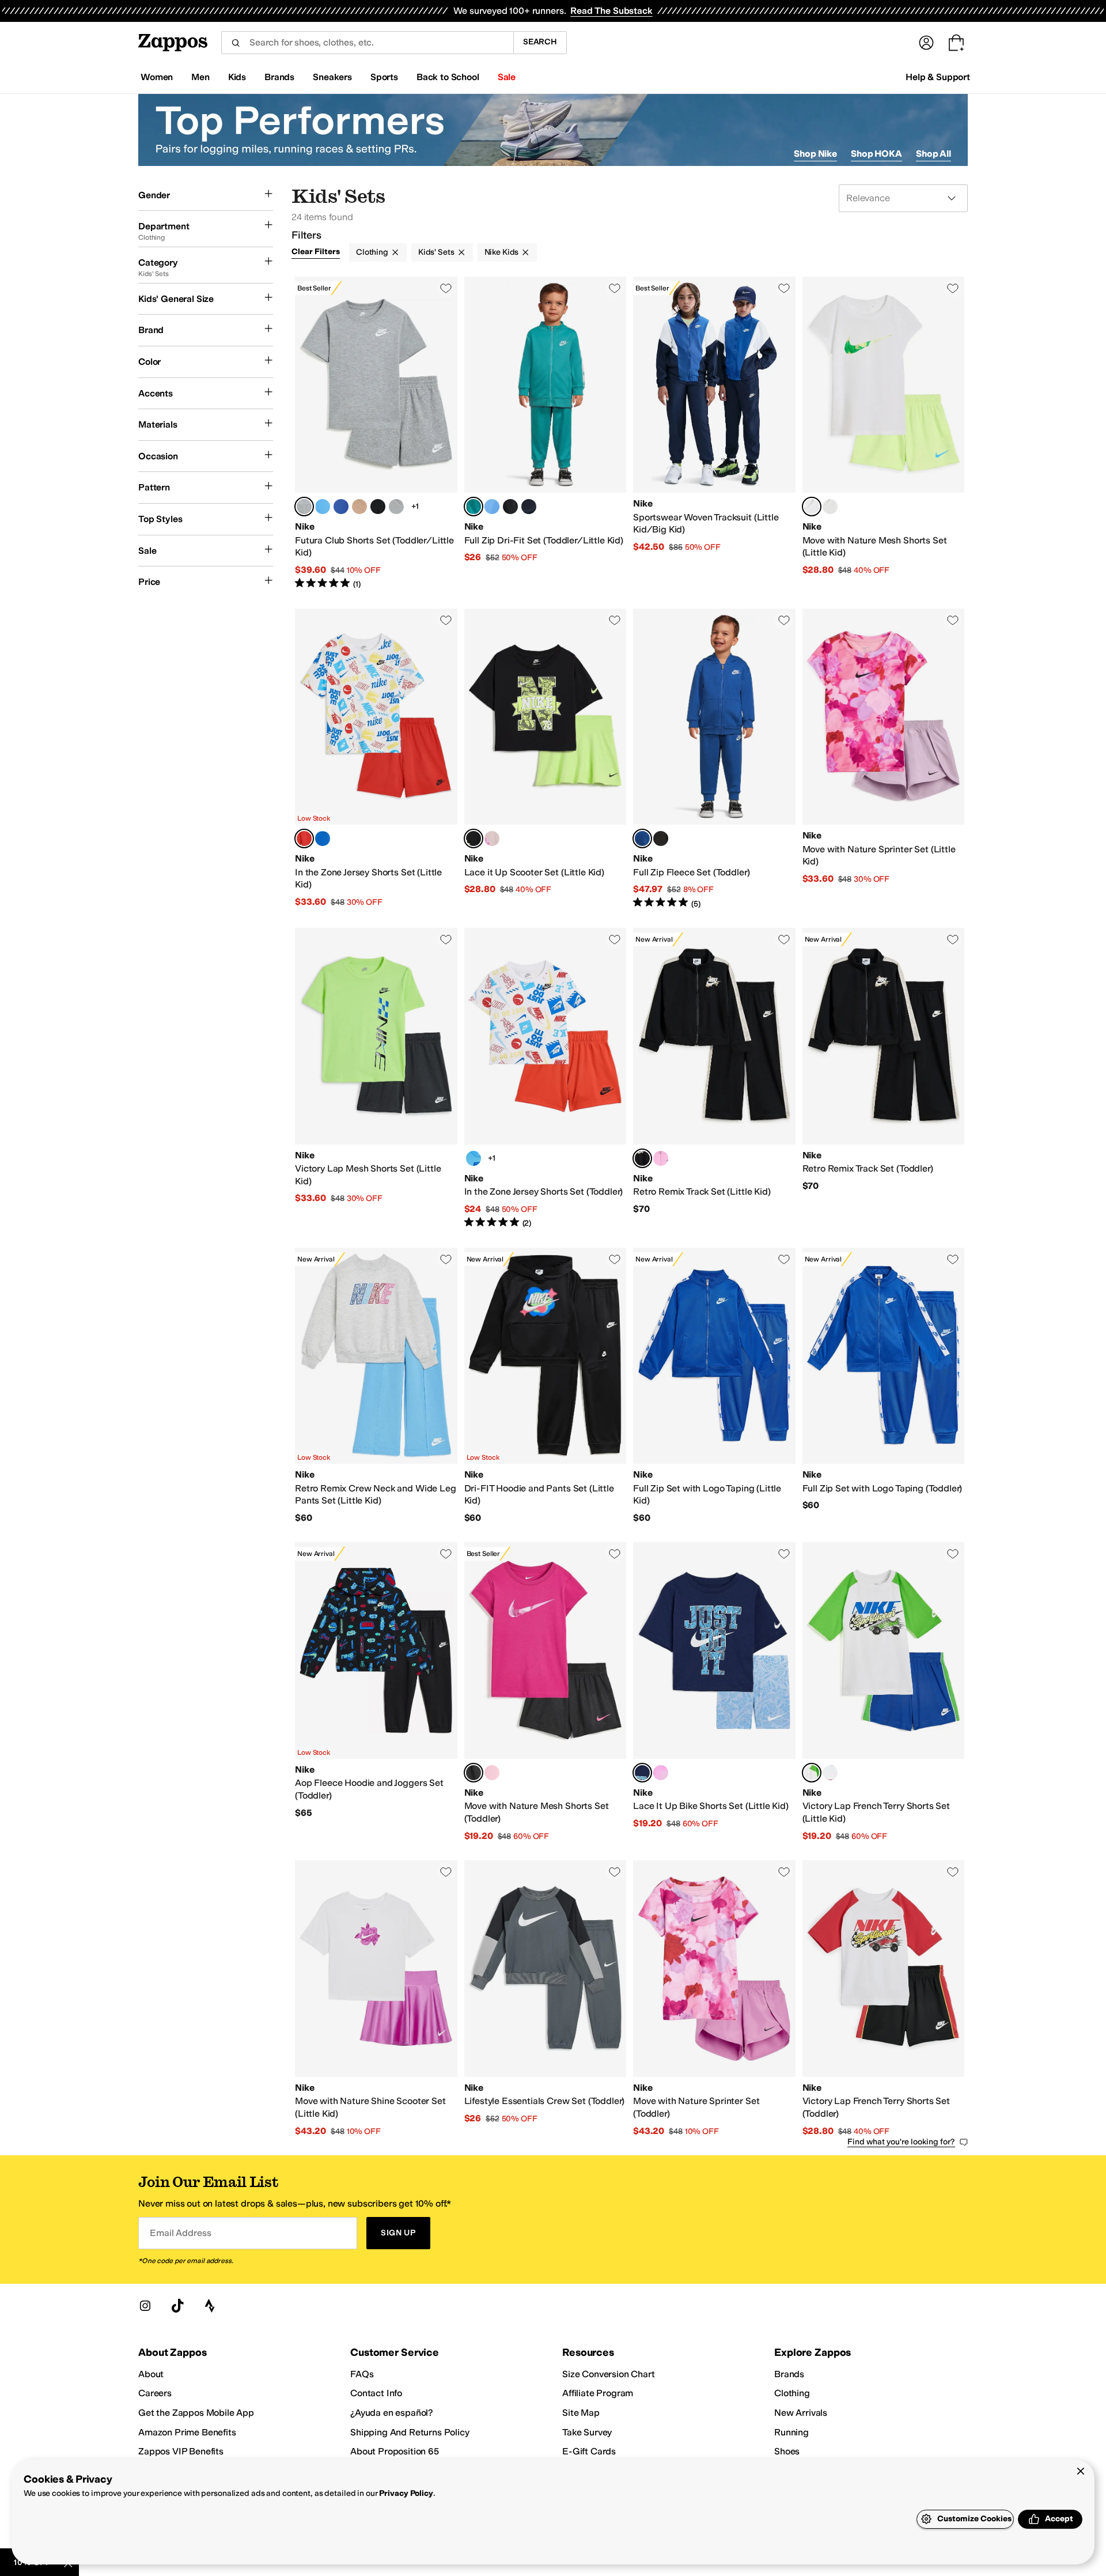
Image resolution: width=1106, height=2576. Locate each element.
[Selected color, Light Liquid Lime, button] (812, 507)
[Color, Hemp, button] (359, 507)
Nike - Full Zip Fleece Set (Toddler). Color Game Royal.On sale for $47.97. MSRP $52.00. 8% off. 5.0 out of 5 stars (714, 759)
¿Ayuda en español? (392, 2413)
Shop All (933, 154)
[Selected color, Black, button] (642, 1158)
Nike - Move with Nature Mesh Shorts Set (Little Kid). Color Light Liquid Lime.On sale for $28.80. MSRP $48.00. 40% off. (884, 433)
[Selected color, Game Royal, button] (642, 838)
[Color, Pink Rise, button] (661, 1158)
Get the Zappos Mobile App (196, 2413)
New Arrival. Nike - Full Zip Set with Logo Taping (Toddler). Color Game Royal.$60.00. (884, 1386)
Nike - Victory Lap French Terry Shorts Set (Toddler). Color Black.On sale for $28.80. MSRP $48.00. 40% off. (884, 1999)
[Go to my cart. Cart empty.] (956, 43)
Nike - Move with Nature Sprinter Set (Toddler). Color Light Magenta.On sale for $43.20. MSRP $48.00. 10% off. (714, 1999)
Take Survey (587, 2432)
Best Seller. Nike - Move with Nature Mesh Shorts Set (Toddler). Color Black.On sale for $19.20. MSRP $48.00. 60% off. (546, 1692)
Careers (155, 2393)
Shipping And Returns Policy (410, 2432)
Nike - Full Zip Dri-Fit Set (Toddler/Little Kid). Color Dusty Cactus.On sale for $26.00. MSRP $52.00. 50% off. (546, 433)
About (151, 2374)
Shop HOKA (876, 154)
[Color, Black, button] (510, 507)
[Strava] (210, 2306)
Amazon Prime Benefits (187, 2432)
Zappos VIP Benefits (181, 2451)
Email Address (180, 2233)
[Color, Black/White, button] (378, 507)
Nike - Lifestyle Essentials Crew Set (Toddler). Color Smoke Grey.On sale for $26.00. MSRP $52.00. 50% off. (546, 1999)
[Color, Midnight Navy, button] (396, 507)
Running (791, 2432)
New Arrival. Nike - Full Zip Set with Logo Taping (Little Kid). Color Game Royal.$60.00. (714, 1386)
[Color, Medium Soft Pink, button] (830, 507)
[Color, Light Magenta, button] (492, 838)
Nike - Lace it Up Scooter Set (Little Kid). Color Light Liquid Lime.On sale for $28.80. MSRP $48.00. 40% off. (546, 759)
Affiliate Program (598, 2393)
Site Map (581, 2413)
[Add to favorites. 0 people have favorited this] (446, 288)
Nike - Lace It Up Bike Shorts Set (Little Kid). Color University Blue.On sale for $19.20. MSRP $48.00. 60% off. (714, 1692)
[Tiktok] (177, 2306)
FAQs (362, 2374)
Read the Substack (611, 11)
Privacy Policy (406, 2493)
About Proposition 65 (395, 2451)
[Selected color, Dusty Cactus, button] (474, 507)
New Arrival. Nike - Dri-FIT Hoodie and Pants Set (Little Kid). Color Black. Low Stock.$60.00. (546, 1386)
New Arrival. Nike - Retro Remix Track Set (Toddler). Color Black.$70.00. (884, 1078)
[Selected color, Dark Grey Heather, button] (304, 507)
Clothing (372, 252)
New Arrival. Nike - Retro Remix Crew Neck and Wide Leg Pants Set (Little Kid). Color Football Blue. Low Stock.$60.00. (376, 1386)
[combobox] (367, 43)
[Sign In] (926, 43)
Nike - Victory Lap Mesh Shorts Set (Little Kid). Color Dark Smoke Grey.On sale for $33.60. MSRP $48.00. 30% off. (376, 1078)
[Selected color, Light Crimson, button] (304, 838)
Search (540, 42)
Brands (789, 2374)
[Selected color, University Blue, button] (642, 1773)
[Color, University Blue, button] (323, 507)
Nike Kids (502, 252)
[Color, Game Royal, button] (341, 507)
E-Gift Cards (589, 2451)
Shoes (787, 2451)
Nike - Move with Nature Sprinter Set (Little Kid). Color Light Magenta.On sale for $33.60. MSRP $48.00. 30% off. (884, 759)
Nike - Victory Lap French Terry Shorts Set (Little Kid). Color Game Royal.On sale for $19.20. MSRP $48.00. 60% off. (884, 1692)
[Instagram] (145, 2306)
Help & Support (938, 77)
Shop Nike (815, 154)
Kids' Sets (436, 252)
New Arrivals (801, 2413)
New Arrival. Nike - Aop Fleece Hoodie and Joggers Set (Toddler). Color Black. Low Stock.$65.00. (376, 1692)
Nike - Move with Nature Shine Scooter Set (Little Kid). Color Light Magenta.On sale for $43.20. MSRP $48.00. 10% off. (376, 1999)
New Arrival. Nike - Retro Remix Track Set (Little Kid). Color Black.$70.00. (714, 1078)
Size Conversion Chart (609, 2374)
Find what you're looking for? (901, 2142)
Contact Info (376, 2393)
